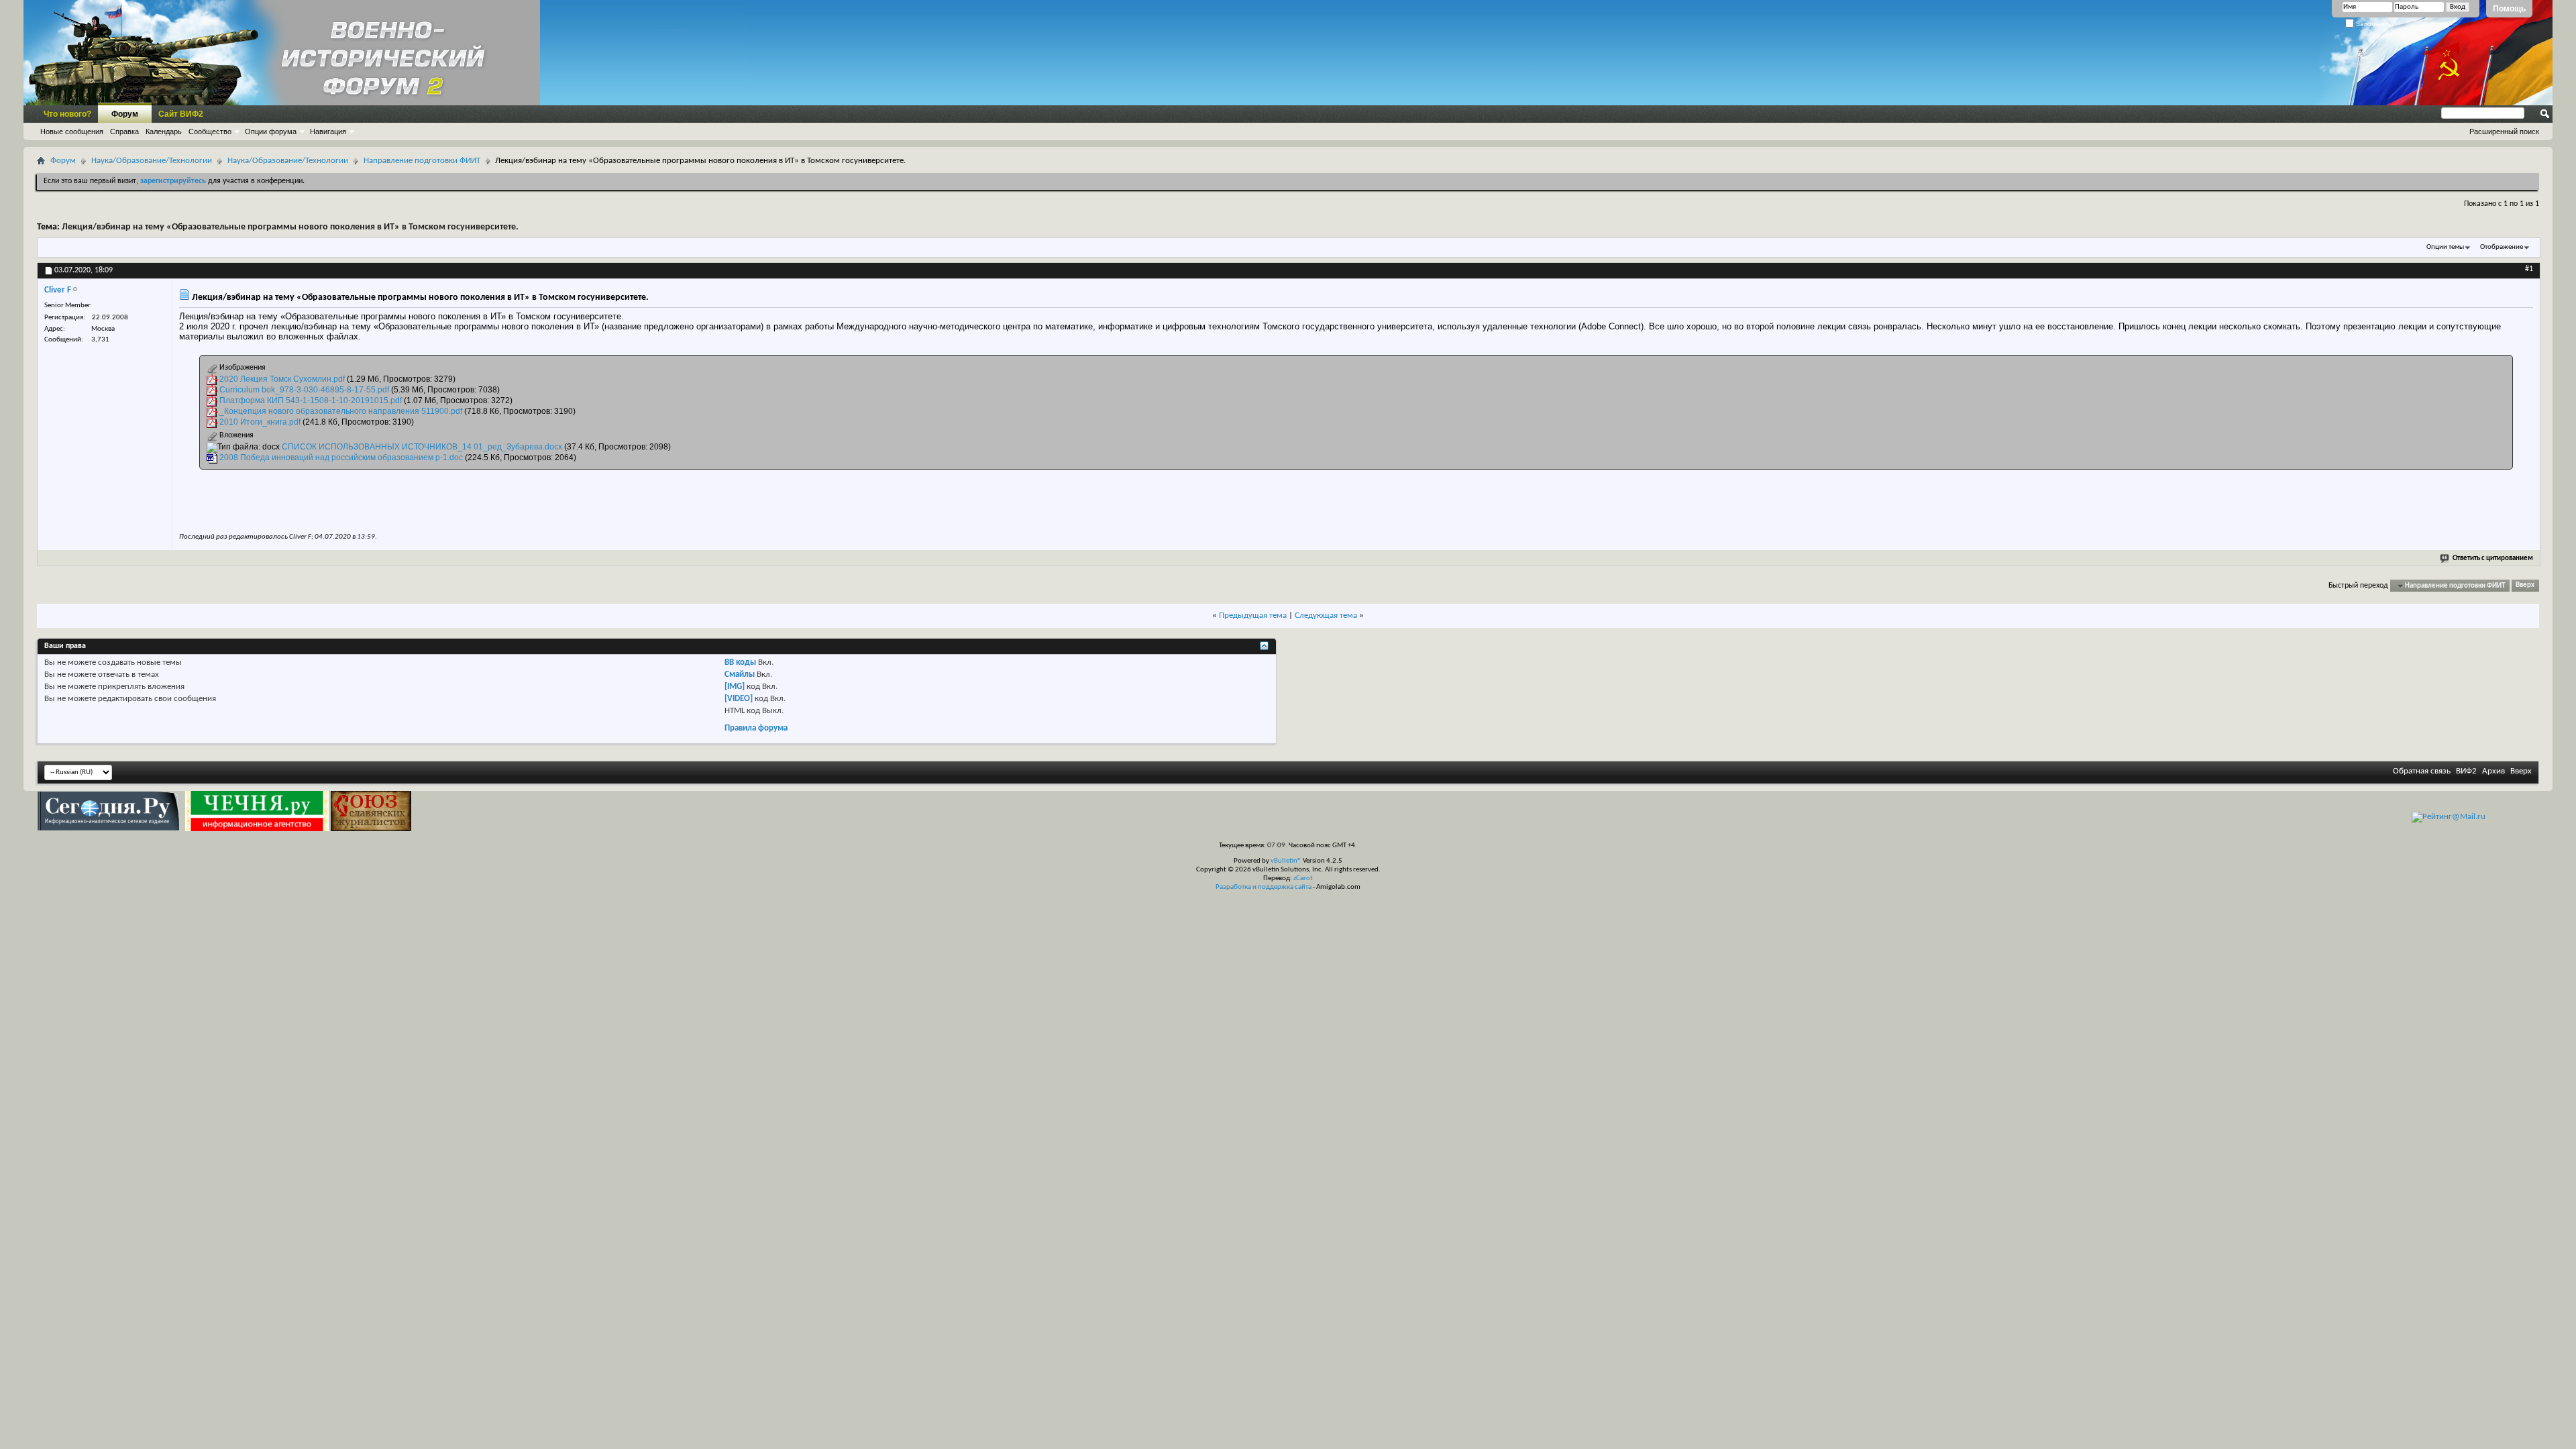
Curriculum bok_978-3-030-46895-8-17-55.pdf (304, 390)
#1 (2529, 269)
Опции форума (271, 131)
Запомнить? (2374, 24)
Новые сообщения (72, 131)
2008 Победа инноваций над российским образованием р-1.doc (341, 458)
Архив (2493, 771)
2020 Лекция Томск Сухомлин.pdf (282, 379)
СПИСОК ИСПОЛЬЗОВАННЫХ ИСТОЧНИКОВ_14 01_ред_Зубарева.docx (422, 447)
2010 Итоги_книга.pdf (260, 422)
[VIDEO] (739, 699)
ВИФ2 (2466, 771)
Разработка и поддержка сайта (1264, 887)
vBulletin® (1286, 861)
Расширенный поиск (2504, 131)
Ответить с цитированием (2493, 558)
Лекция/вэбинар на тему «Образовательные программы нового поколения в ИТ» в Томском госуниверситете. (290, 227)
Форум (125, 114)
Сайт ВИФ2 (181, 114)
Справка (124, 131)
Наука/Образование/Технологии (152, 161)
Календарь (164, 131)
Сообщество (210, 131)
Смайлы (740, 675)
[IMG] (735, 687)
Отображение (2502, 247)
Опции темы (2445, 247)
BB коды (740, 662)
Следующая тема (1326, 615)
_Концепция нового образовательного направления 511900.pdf (341, 411)
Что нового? (67, 114)
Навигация (328, 131)
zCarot (1303, 878)
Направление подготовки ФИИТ (422, 161)
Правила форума (756, 728)
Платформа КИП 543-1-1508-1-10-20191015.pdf (311, 400)
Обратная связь (2422, 771)
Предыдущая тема (1253, 615)
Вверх (2525, 586)
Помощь (2509, 9)
